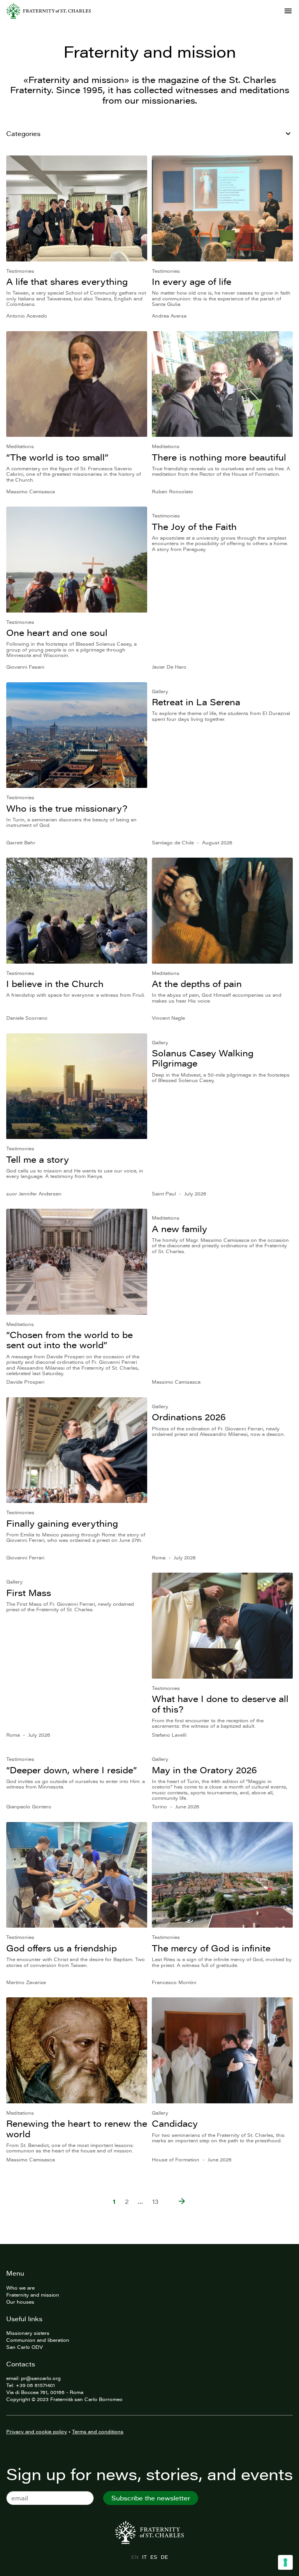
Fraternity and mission (33, 2295)
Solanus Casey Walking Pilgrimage (203, 1058)
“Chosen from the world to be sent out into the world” (69, 1340)
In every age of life (192, 282)
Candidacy (175, 2123)
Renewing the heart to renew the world (77, 2128)
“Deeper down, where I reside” (71, 1770)
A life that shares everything (67, 282)
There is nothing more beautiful (219, 457)
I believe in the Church (55, 984)
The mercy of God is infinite (211, 1948)
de (164, 2557)
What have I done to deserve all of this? (220, 1704)
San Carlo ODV (25, 2347)
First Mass (29, 1593)
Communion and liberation (38, 2340)
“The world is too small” (57, 457)
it (144, 2557)
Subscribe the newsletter (151, 2498)
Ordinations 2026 (189, 1417)
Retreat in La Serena (196, 702)
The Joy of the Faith (194, 527)
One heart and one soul (57, 633)
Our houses (20, 2302)
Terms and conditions (98, 2431)
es (154, 2557)
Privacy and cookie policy (37, 2431)
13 (155, 2202)
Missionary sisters (28, 2333)
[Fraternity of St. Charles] (49, 11)
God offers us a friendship (62, 1948)
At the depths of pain (197, 984)
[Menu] (288, 11)
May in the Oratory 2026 (204, 1770)
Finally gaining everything (62, 1523)
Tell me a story (38, 1159)
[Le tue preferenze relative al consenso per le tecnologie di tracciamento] (285, 2562)
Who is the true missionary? (67, 808)
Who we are (20, 2288)
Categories (23, 134)
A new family (179, 1229)
